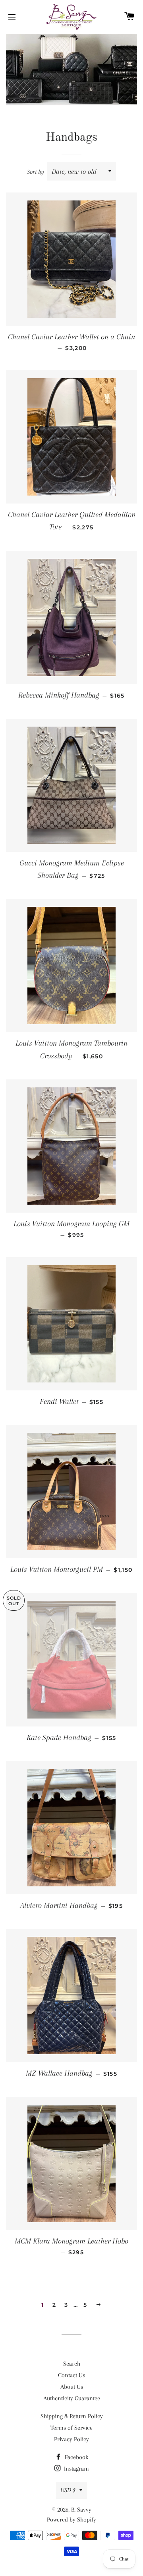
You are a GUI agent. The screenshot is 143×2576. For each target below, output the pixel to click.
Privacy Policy (71, 2439)
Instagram (76, 2469)
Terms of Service (71, 2428)
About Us (72, 2387)
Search (72, 2364)
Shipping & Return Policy (72, 2416)
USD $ (68, 2490)
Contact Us (71, 2375)
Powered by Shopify (71, 2520)
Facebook (76, 2457)
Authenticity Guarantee (72, 2398)
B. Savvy (81, 2510)
